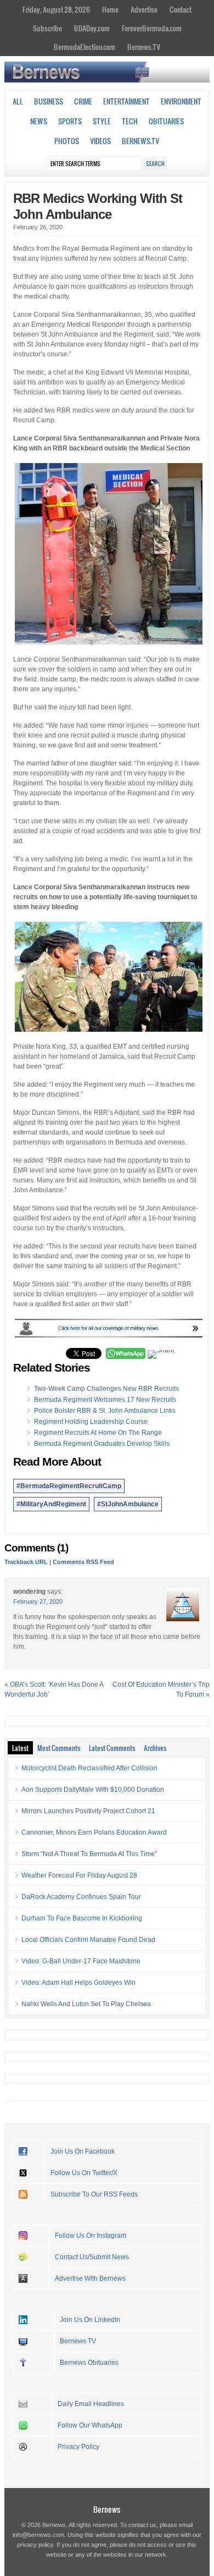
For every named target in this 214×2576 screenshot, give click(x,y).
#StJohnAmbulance (128, 1504)
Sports (70, 121)
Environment (181, 101)
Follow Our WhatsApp (90, 2425)
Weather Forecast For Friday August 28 (79, 1875)
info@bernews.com (38, 2535)
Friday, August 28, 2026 (56, 9)
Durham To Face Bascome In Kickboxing (82, 1918)
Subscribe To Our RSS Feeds (94, 2194)
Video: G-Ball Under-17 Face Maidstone (81, 1961)
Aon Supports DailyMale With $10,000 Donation (93, 1790)
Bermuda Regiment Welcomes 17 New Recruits (105, 1400)
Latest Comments (112, 1748)
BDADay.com (92, 28)
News (39, 121)
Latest (20, 1748)
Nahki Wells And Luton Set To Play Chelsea (86, 2004)
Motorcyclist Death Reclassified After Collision (89, 1768)
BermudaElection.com (85, 47)
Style (102, 121)
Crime (83, 101)
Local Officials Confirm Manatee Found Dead (88, 1940)
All (18, 101)
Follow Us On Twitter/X (84, 2173)
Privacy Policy (78, 2447)
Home (110, 9)
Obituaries (166, 121)
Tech (130, 121)
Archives (155, 1748)
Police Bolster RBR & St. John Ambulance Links (105, 1411)
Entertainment (126, 101)
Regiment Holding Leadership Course (91, 1422)
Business (49, 101)
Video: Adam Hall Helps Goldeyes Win (78, 1983)
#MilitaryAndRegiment (51, 1504)
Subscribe (47, 28)
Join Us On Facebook (83, 2151)
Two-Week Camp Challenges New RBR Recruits (106, 1389)
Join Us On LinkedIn (90, 2320)
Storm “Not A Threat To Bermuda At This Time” (89, 1854)
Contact (181, 9)
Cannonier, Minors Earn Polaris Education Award (94, 1832)
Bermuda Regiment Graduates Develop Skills (102, 1444)
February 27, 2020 (38, 1601)
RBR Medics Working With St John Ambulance (98, 206)
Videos (100, 141)
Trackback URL (26, 1562)
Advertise (144, 9)
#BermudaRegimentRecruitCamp (69, 1486)
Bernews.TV (144, 47)
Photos (67, 141)
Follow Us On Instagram (91, 2236)
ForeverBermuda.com (152, 28)
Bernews (107, 2509)
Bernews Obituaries (89, 2363)
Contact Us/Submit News (92, 2257)
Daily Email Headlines (91, 2404)
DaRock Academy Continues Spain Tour (81, 1897)
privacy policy (35, 2545)
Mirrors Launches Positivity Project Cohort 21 (88, 1811)
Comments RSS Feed (83, 1562)
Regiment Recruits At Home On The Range (98, 1433)
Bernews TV (78, 2341)
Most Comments (59, 1748)
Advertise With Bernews (90, 2278)
